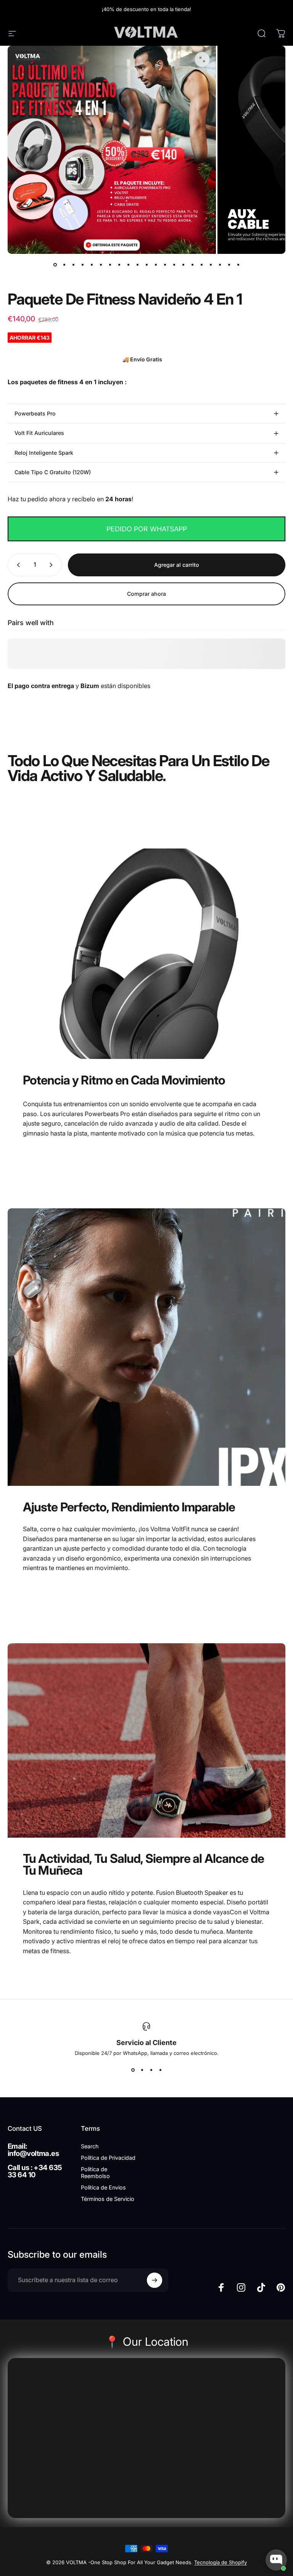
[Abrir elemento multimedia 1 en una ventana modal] (202, 59)
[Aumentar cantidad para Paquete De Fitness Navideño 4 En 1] (53, 565)
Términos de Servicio (108, 2199)
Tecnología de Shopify (221, 2562)
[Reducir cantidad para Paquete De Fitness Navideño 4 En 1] (17, 565)
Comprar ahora (146, 594)
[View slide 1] (133, 2070)
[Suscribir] (155, 2280)
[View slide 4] (160, 2070)
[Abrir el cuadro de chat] (276, 2560)
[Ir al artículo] (55, 265)
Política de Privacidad (108, 2158)
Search (90, 2146)
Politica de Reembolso (95, 2173)
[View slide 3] (151, 2070)
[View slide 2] (142, 2070)
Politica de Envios (103, 2187)
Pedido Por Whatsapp (147, 529)
